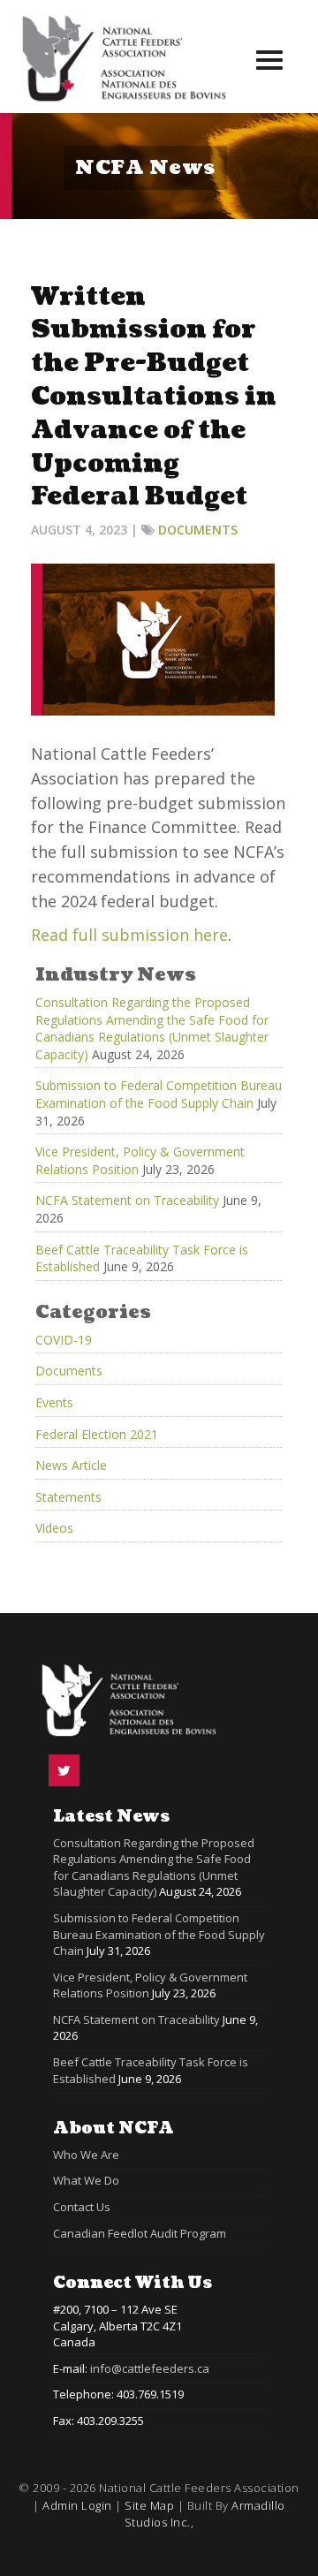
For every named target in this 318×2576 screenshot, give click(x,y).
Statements (68, 1497)
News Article (71, 1465)
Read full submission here (129, 935)
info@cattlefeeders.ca (150, 2368)
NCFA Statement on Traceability (127, 1200)
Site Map (149, 2505)
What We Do (86, 2180)
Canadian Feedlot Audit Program (140, 2233)
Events (54, 1402)
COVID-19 (64, 1340)
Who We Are (86, 2155)
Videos (54, 1528)
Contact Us (82, 2207)
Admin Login (77, 2505)
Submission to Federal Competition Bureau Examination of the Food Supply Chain (159, 1094)
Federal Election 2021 (97, 1434)
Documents (198, 530)
